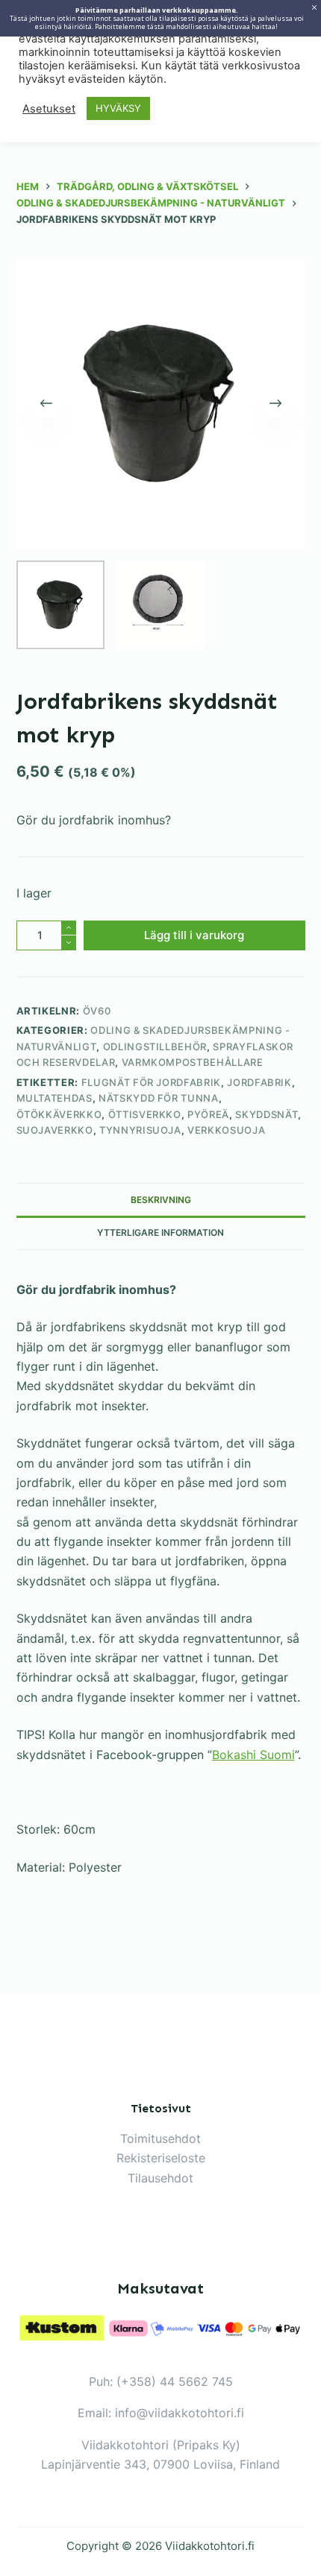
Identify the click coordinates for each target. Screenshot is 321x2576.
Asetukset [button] (49, 109)
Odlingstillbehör (155, 1046)
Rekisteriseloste (161, 2158)
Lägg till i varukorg (194, 935)
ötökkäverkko (59, 1114)
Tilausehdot (160, 2178)
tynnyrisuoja (140, 1130)
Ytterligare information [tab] (160, 1232)
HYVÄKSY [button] (118, 108)
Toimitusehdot (160, 2138)
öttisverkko (145, 1114)
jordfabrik (259, 1082)
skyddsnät (267, 1114)
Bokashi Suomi (253, 1755)
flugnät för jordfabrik (151, 1082)
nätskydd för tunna (159, 1098)
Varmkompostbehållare (193, 1062)
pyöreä (208, 1114)
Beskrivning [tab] (161, 1200)
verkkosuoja (226, 1130)
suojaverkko (55, 1130)
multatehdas (54, 1098)
